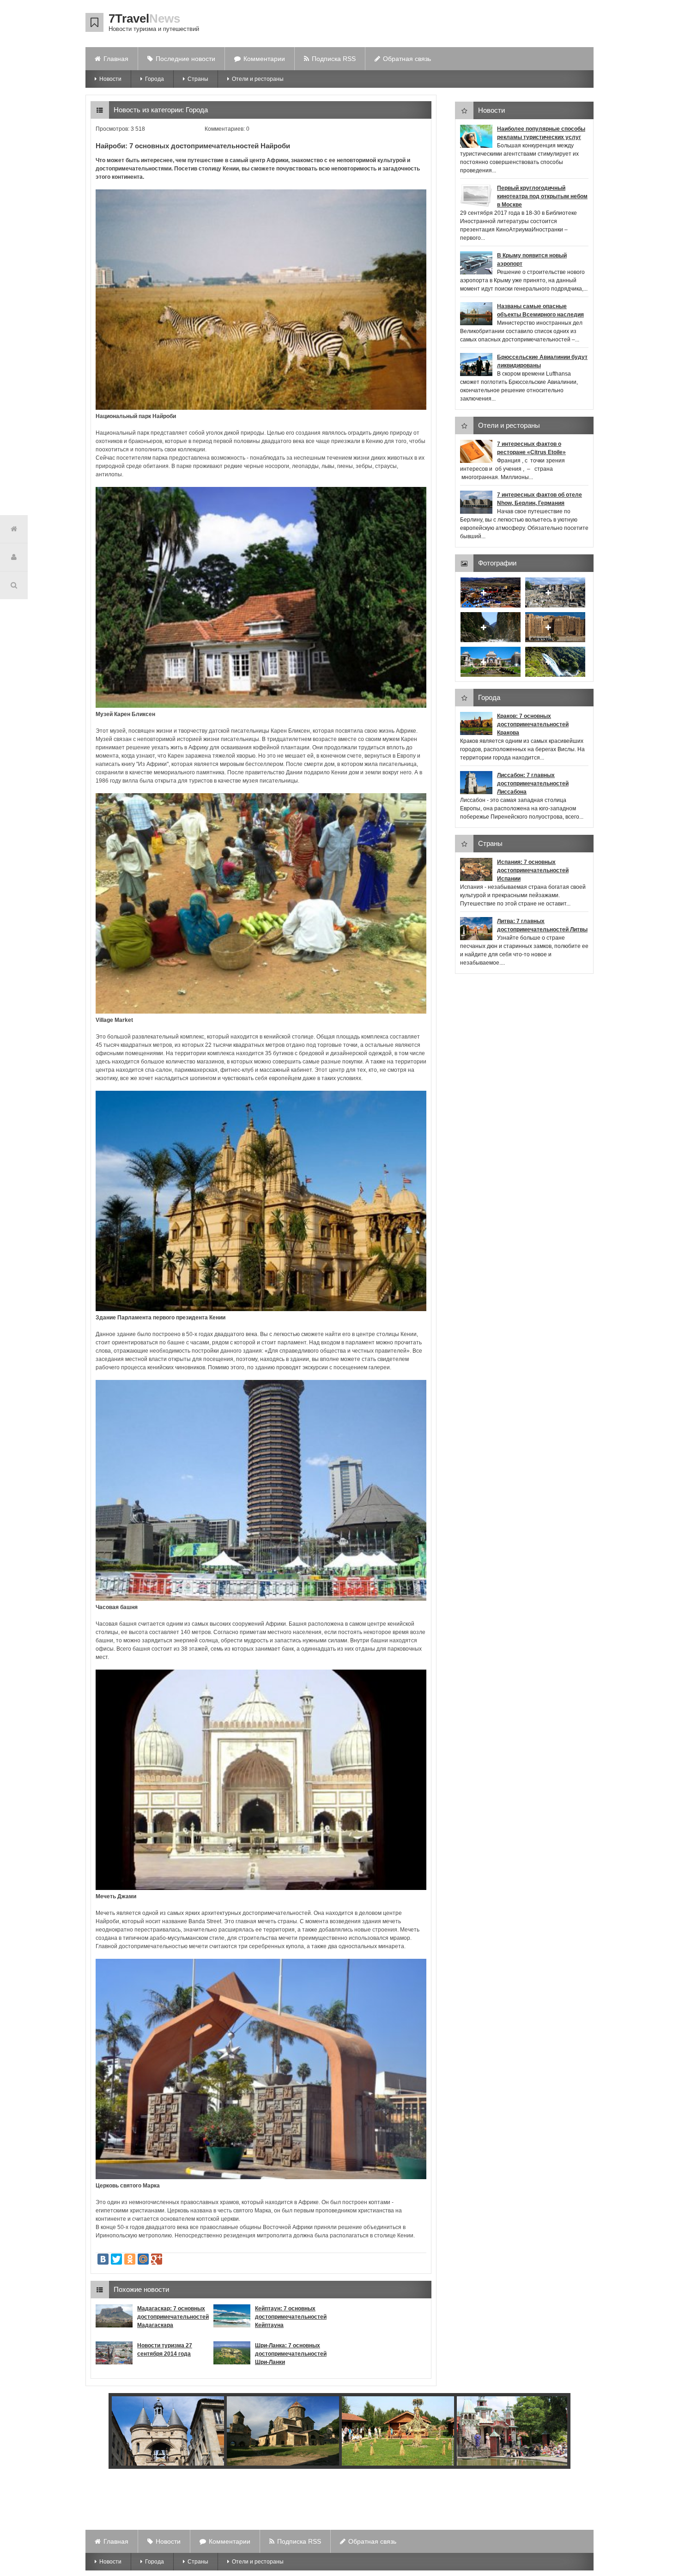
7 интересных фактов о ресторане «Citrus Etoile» (531, 448)
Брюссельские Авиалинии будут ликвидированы (542, 361)
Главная (116, 59)
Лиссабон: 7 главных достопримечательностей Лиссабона (533, 784)
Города (155, 79)
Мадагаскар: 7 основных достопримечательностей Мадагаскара (173, 2317)
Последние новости (185, 59)
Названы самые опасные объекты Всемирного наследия (540, 310)
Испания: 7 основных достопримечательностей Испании (533, 870)
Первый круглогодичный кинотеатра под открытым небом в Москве (542, 196)
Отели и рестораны (258, 79)
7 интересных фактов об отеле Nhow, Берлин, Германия (540, 499)
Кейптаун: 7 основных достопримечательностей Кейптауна (291, 2317)
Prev (109, 2432)
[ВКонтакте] (103, 2259)
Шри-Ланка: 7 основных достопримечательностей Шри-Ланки (291, 2354)
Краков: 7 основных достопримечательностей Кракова (533, 724)
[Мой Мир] (143, 2259)
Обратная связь (407, 59)
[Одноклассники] (130, 2259)
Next (558, 2432)
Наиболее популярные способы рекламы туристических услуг (541, 133)
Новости (110, 79)
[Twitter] (116, 2259)
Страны (198, 79)
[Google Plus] (157, 2259)
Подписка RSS (334, 59)
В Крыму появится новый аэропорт (532, 260)
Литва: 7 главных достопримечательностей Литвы (542, 925)
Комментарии (264, 59)
